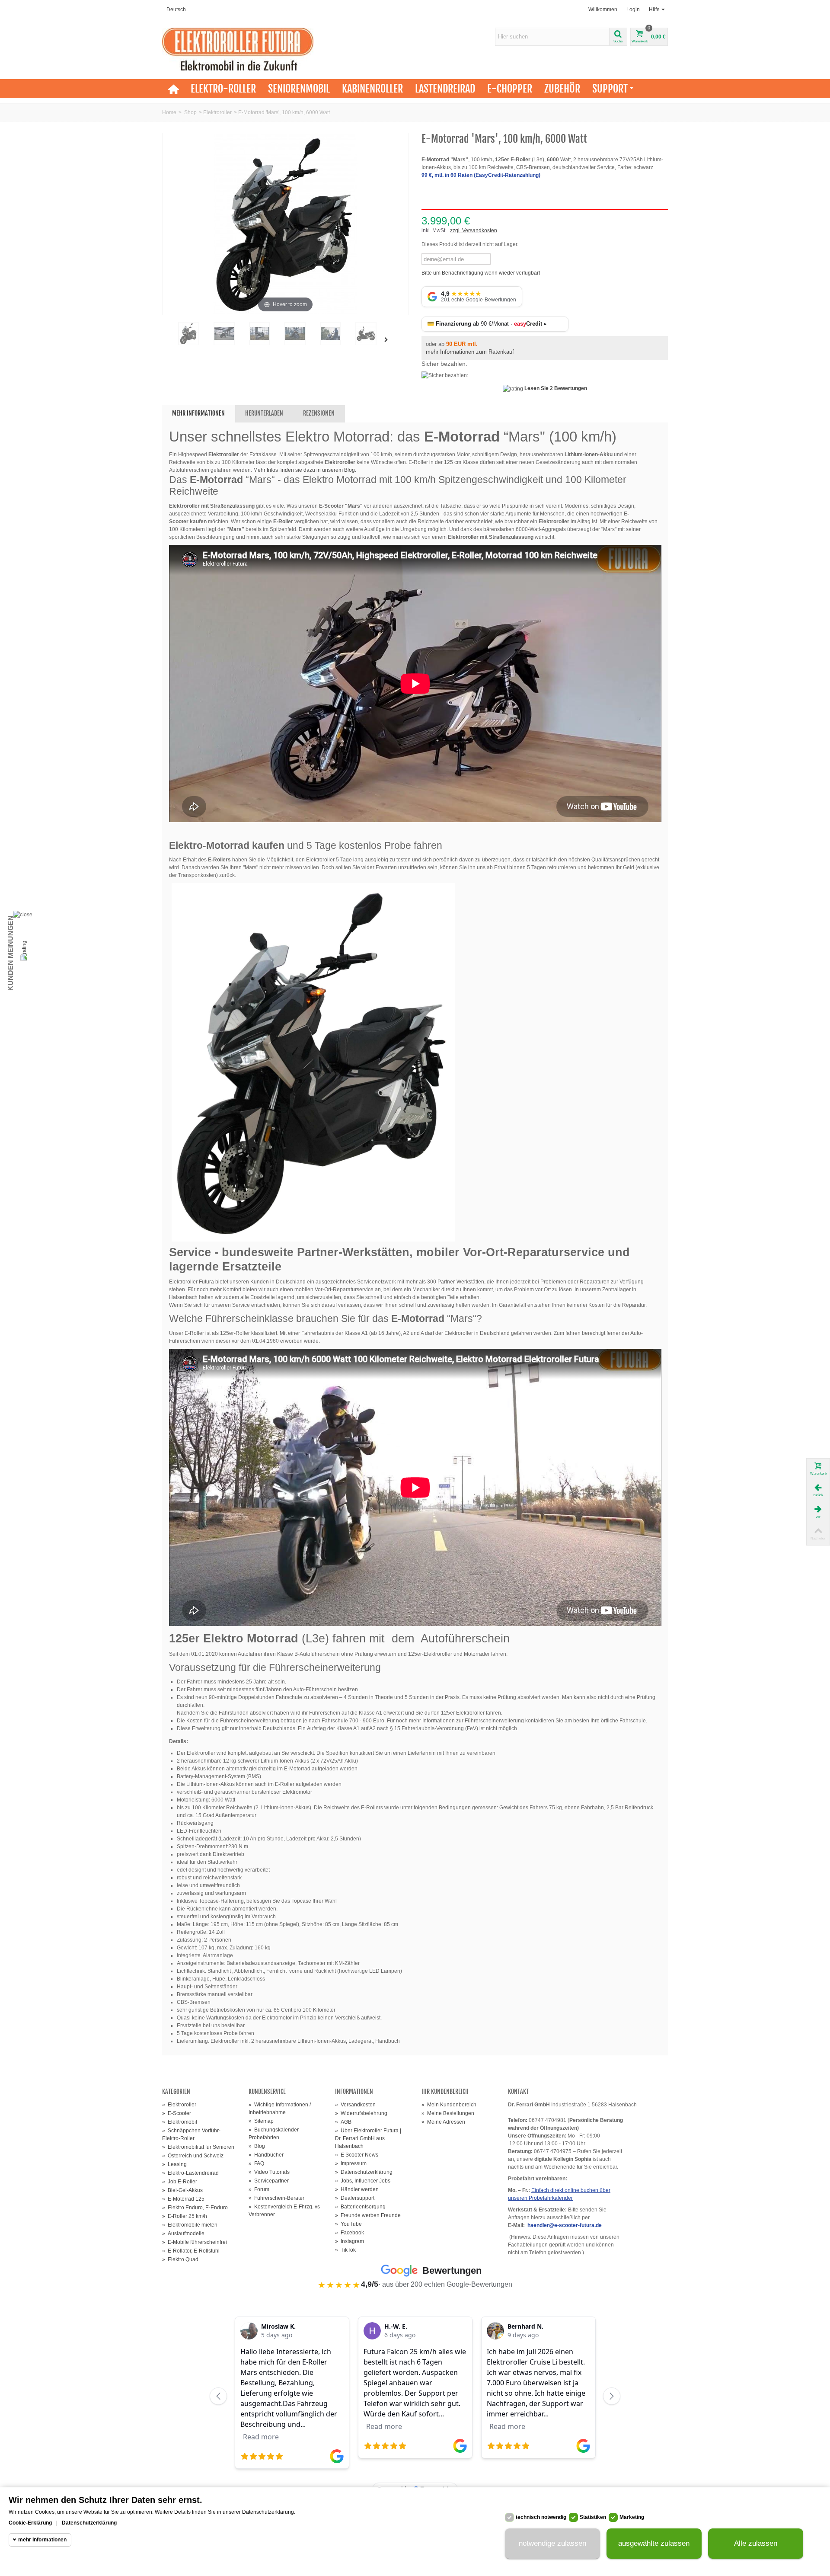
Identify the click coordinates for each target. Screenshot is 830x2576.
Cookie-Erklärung (30, 2523)
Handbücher (266, 2155)
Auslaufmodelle (183, 2234)
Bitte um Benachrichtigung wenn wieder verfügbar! (481, 273)
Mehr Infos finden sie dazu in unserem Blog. (306, 470)
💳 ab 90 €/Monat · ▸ (487, 324)
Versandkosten (355, 2105)
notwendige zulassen (552, 2544)
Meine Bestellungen (448, 2113)
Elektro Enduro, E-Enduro (195, 2208)
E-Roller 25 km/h (185, 2216)
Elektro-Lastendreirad (190, 2173)
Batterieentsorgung (360, 2207)
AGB (343, 2122)
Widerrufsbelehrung (361, 2113)
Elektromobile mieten (190, 2225)
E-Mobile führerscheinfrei (195, 2242)
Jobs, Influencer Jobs (363, 2181)
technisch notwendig (541, 2517)
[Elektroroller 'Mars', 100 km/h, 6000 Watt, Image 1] (224, 334)
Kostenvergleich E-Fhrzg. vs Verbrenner (284, 2211)
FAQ (256, 2163)
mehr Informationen (42, 2540)
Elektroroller (217, 112)
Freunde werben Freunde (368, 2215)
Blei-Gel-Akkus (182, 2190)
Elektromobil (180, 2122)
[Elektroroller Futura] (238, 49)
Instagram (350, 2241)
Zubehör (562, 89)
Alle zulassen (756, 2544)
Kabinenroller (372, 89)
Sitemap (261, 2121)
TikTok (345, 2250)
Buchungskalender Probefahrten (274, 2134)
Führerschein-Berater (276, 2198)
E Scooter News (357, 2155)
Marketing (632, 2517)
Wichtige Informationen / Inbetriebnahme (280, 2109)
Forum (259, 2189)
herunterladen (264, 413)
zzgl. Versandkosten (474, 230)
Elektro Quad (180, 2259)
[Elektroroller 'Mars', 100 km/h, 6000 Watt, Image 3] (295, 334)
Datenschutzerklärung (364, 2172)
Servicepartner (269, 2181)
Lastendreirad (445, 89)
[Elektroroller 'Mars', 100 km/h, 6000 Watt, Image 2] (259, 334)
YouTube (348, 2224)
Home (169, 112)
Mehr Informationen (198, 413)
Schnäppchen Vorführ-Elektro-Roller (191, 2134)
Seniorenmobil (299, 89)
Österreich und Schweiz (193, 2156)
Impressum (351, 2163)
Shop (190, 112)
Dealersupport (355, 2198)
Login (633, 10)
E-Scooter (177, 2113)
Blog (257, 2146)
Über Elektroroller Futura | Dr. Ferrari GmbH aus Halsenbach (368, 2138)
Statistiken (593, 2517)
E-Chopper (510, 89)
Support (610, 89)
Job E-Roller (180, 2182)
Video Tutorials (269, 2172)
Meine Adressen (443, 2122)
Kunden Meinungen (11, 953)
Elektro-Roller (223, 89)
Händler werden (357, 2189)
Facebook (350, 2233)
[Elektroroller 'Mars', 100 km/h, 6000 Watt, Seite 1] (366, 334)
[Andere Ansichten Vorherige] (166, 340)
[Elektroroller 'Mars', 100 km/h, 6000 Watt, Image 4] (330, 334)
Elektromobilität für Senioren (198, 2147)
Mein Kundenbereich (449, 2105)
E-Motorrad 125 (183, 2199)
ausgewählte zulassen (654, 2544)
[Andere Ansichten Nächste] (388, 340)
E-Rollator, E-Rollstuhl (191, 2251)
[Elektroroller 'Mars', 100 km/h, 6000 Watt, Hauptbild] (188, 334)
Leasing (174, 2164)
